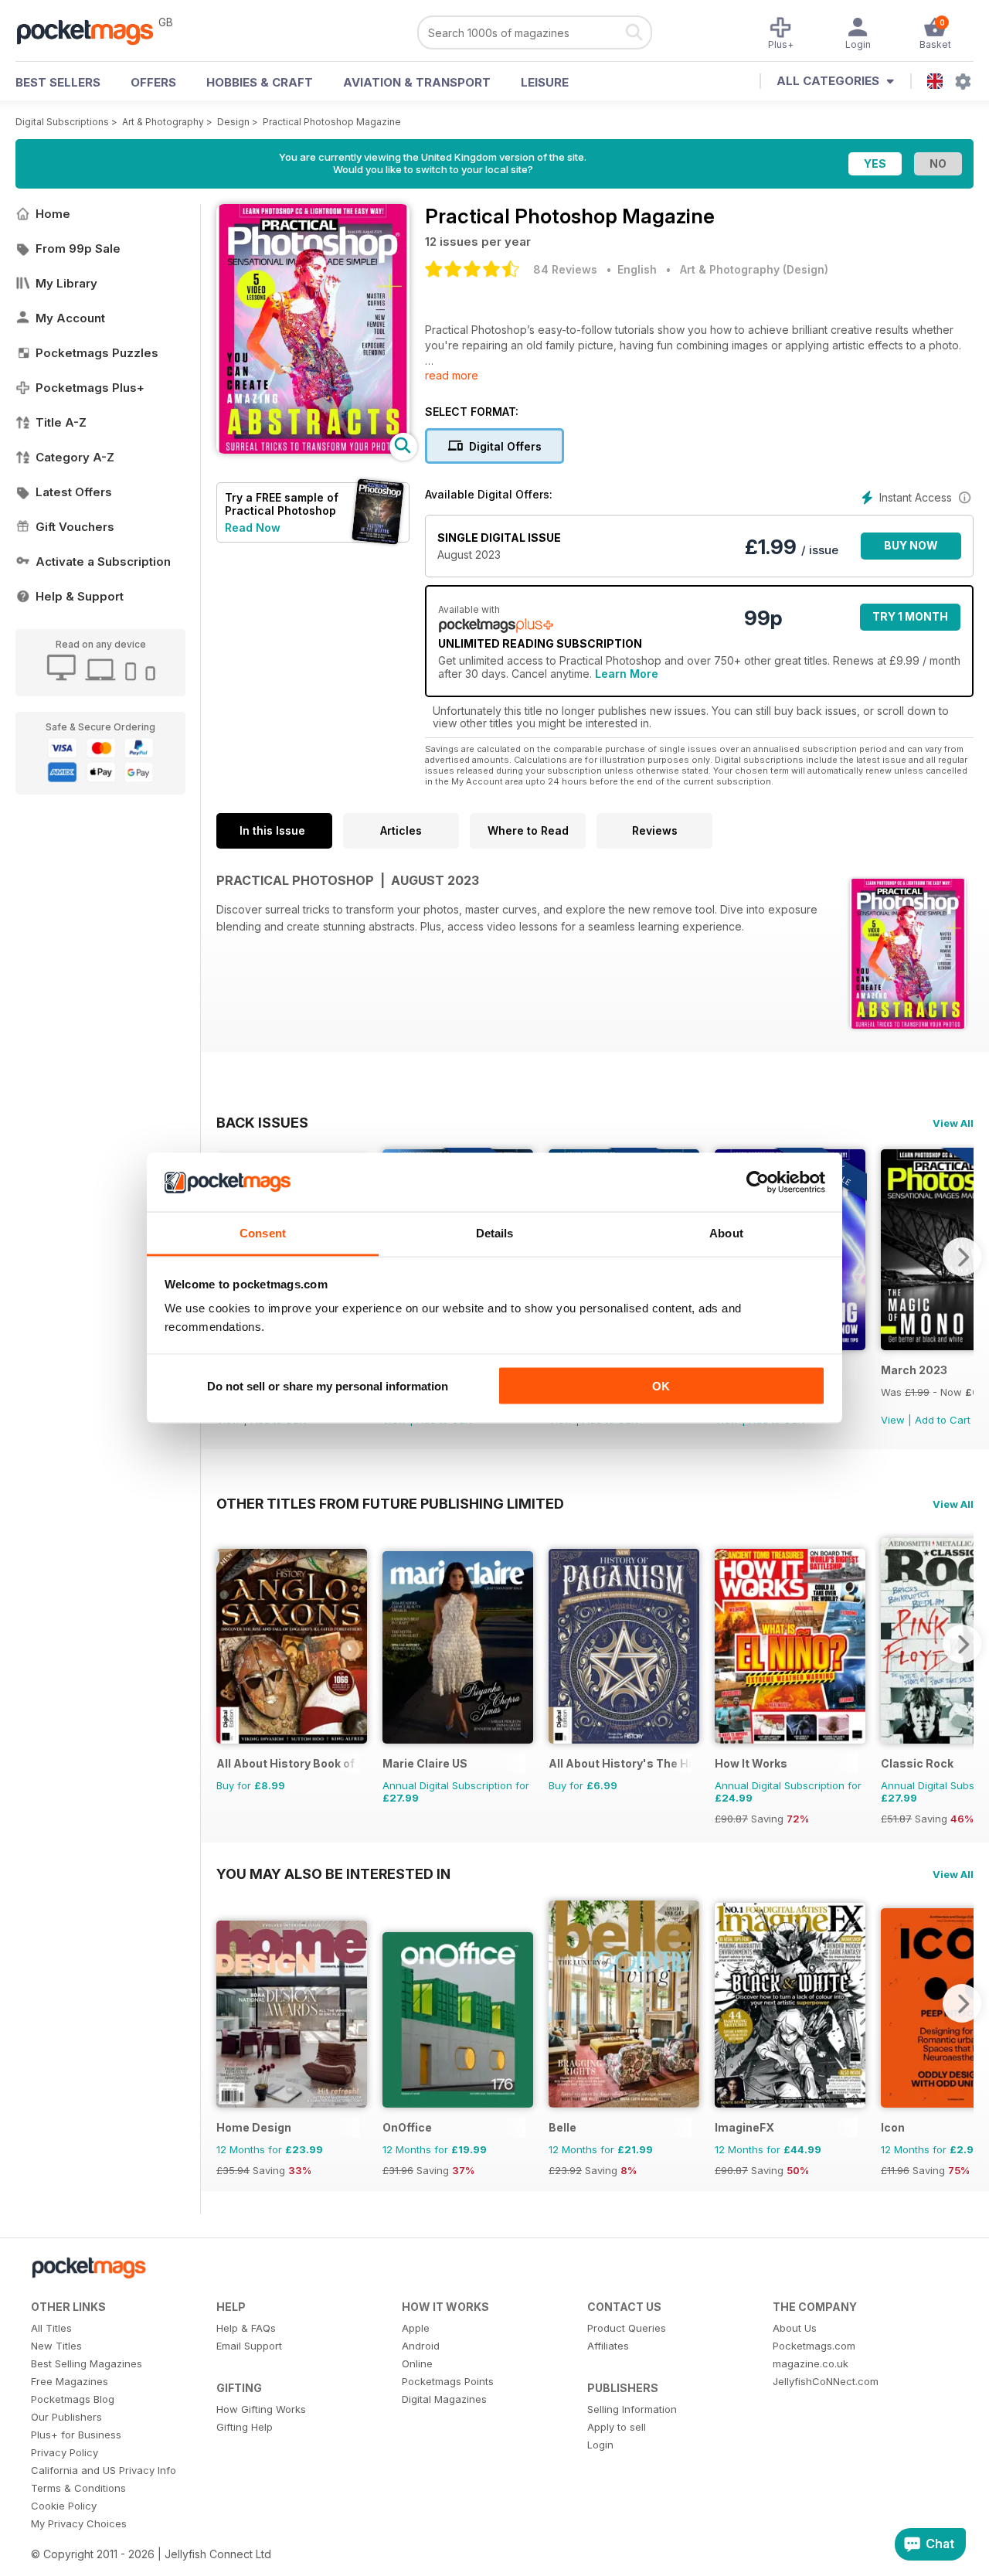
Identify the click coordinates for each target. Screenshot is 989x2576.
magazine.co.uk (811, 2363)
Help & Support (80, 596)
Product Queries (627, 2328)
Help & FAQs (246, 2328)
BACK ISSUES (262, 1122)
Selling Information (632, 2409)
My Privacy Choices (79, 2523)
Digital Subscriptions (62, 122)
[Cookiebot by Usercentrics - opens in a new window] (758, 1183)
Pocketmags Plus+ (90, 388)
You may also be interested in (333, 1873)
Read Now (253, 527)
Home (53, 214)
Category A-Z (75, 457)
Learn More (627, 674)
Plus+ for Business (76, 2435)
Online (417, 2363)
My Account (70, 318)
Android (421, 2346)
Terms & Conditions (78, 2488)
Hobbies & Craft (260, 82)
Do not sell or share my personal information (328, 1385)
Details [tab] (495, 1233)
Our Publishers (66, 2417)
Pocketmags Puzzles (97, 353)
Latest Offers (74, 492)
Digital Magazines (444, 2399)
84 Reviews (565, 269)
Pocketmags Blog (73, 2399)
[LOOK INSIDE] (313, 449)
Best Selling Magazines (87, 2363)
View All (953, 1123)
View (893, 1420)
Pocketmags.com (814, 2346)
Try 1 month (910, 616)
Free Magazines (70, 2381)
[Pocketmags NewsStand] (93, 31)
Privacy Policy (65, 2452)
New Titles (56, 2346)
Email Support (249, 2346)
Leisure (545, 82)
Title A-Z (61, 422)
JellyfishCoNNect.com (826, 2381)
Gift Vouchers (75, 527)
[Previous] (228, 1644)
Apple (416, 2328)
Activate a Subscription (103, 561)
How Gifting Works (261, 2409)
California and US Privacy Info (104, 2470)
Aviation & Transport (417, 82)
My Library (66, 283)
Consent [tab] (263, 1233)
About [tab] (726, 1233)
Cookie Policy (64, 2506)
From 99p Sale (78, 248)
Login (600, 2445)
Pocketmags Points (448, 2381)
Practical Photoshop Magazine (332, 122)
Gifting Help (245, 2427)
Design (233, 122)
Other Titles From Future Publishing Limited (390, 1503)
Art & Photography (163, 122)
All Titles (51, 2328)
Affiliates (608, 2346)
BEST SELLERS (58, 82)
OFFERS (153, 82)
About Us (795, 2328)
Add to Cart (943, 1420)
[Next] (962, 1257)
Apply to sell (617, 2427)
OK (661, 1385)
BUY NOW (911, 545)
